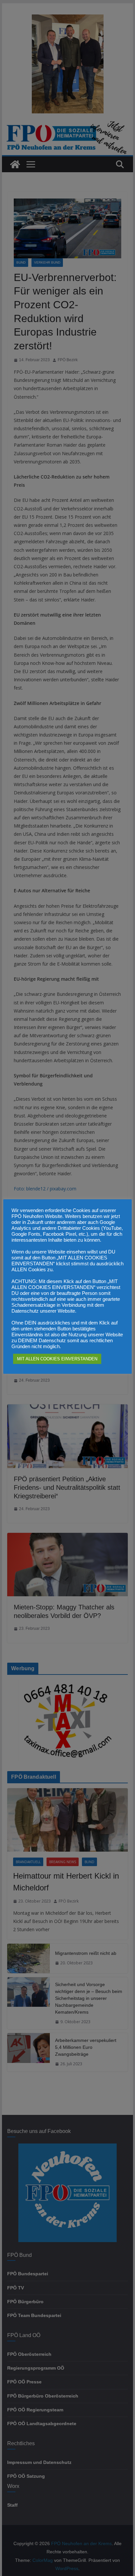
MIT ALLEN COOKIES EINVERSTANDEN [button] (57, 1359)
